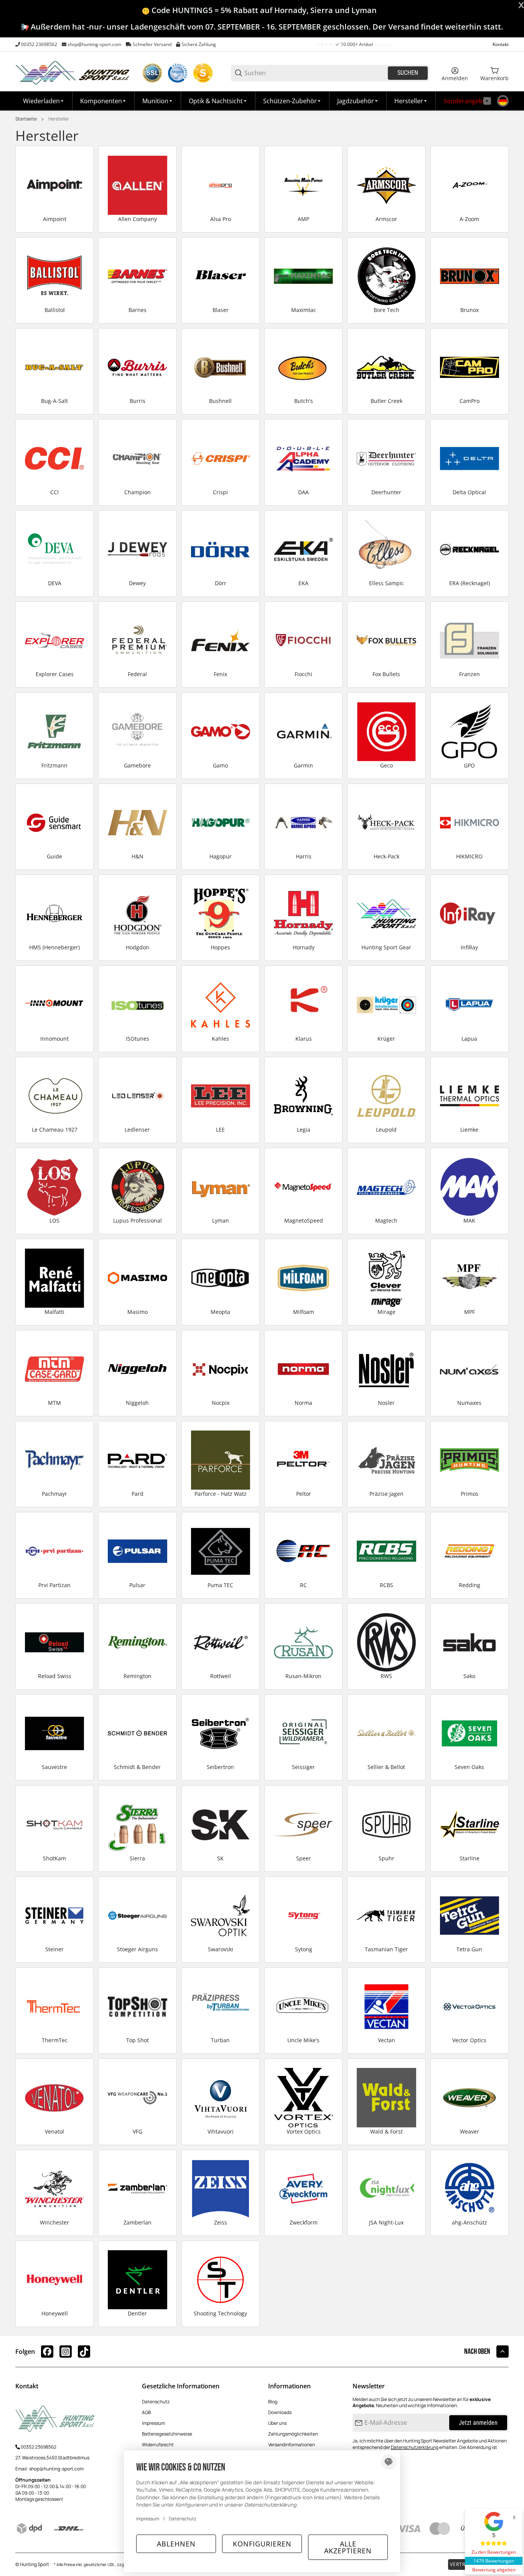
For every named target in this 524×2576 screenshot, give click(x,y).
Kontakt (501, 44)
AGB (146, 2412)
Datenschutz (156, 2402)
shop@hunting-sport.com (94, 44)
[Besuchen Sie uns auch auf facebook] (47, 2352)
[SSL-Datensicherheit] (152, 73)
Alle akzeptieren (348, 2547)
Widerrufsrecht (158, 2445)
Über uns (277, 2423)
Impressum (153, 2423)
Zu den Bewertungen (494, 2552)
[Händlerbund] (178, 73)
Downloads (280, 2412)
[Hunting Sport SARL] (73, 72)
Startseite (26, 119)
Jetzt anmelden (478, 2423)
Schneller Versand (152, 44)
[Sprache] (503, 101)
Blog (273, 2402)
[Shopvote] (203, 73)
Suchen (408, 73)
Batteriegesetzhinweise (167, 2434)
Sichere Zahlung (199, 44)
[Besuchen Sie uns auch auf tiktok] (84, 2352)
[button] (411, 101)
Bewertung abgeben (494, 2570)
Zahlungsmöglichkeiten (293, 2434)
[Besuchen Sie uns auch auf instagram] (66, 2352)
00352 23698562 (39, 44)
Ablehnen (176, 2544)
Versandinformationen (292, 2445)
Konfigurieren (262, 2544)
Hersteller (59, 119)
